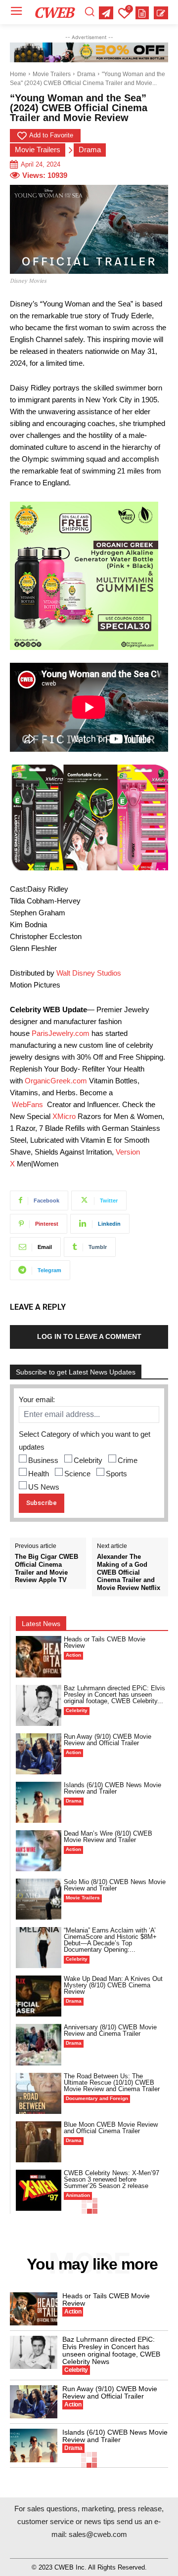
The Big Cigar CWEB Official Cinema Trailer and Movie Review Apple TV (46, 1568)
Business (43, 1460)
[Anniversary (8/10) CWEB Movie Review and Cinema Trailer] (39, 2044)
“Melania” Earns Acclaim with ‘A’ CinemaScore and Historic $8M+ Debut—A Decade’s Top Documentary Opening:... (110, 1940)
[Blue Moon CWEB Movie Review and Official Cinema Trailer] (39, 2142)
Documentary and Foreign (97, 2098)
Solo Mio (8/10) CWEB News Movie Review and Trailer (115, 1885)
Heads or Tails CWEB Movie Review (105, 1642)
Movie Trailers (52, 74)
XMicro (64, 1116)
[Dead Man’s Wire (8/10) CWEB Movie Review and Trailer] (39, 1851)
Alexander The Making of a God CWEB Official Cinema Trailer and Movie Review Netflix (129, 1572)
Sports (116, 1474)
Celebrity (88, 1460)
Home (18, 74)
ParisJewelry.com (61, 1033)
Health (39, 1474)
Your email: (37, 1399)
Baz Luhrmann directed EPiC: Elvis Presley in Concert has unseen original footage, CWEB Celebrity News (111, 2350)
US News (44, 1487)
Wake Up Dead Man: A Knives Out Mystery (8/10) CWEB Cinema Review (113, 1985)
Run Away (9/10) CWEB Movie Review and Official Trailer (108, 1740)
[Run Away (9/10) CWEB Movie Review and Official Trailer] (39, 1754)
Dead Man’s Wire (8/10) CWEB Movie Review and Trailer (108, 1837)
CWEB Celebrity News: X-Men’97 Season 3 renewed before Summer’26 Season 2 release (111, 2179)
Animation (78, 2195)
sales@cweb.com (98, 2534)
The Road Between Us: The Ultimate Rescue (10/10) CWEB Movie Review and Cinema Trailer (112, 2082)
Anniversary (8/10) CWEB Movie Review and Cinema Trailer (110, 2030)
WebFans (27, 1104)
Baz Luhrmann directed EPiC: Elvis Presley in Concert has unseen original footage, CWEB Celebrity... (114, 1695)
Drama (86, 74)
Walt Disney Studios (89, 973)
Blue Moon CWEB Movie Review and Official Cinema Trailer (111, 2128)
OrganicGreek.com (56, 1081)
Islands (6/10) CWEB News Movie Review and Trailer (112, 1788)
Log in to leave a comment (89, 1336)
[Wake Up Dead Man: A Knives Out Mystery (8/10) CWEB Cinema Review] (39, 1996)
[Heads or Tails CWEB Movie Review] (39, 1656)
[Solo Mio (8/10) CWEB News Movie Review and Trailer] (39, 1899)
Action (73, 1655)
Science (77, 1474)
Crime (128, 1460)
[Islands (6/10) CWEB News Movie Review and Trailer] (39, 1802)
